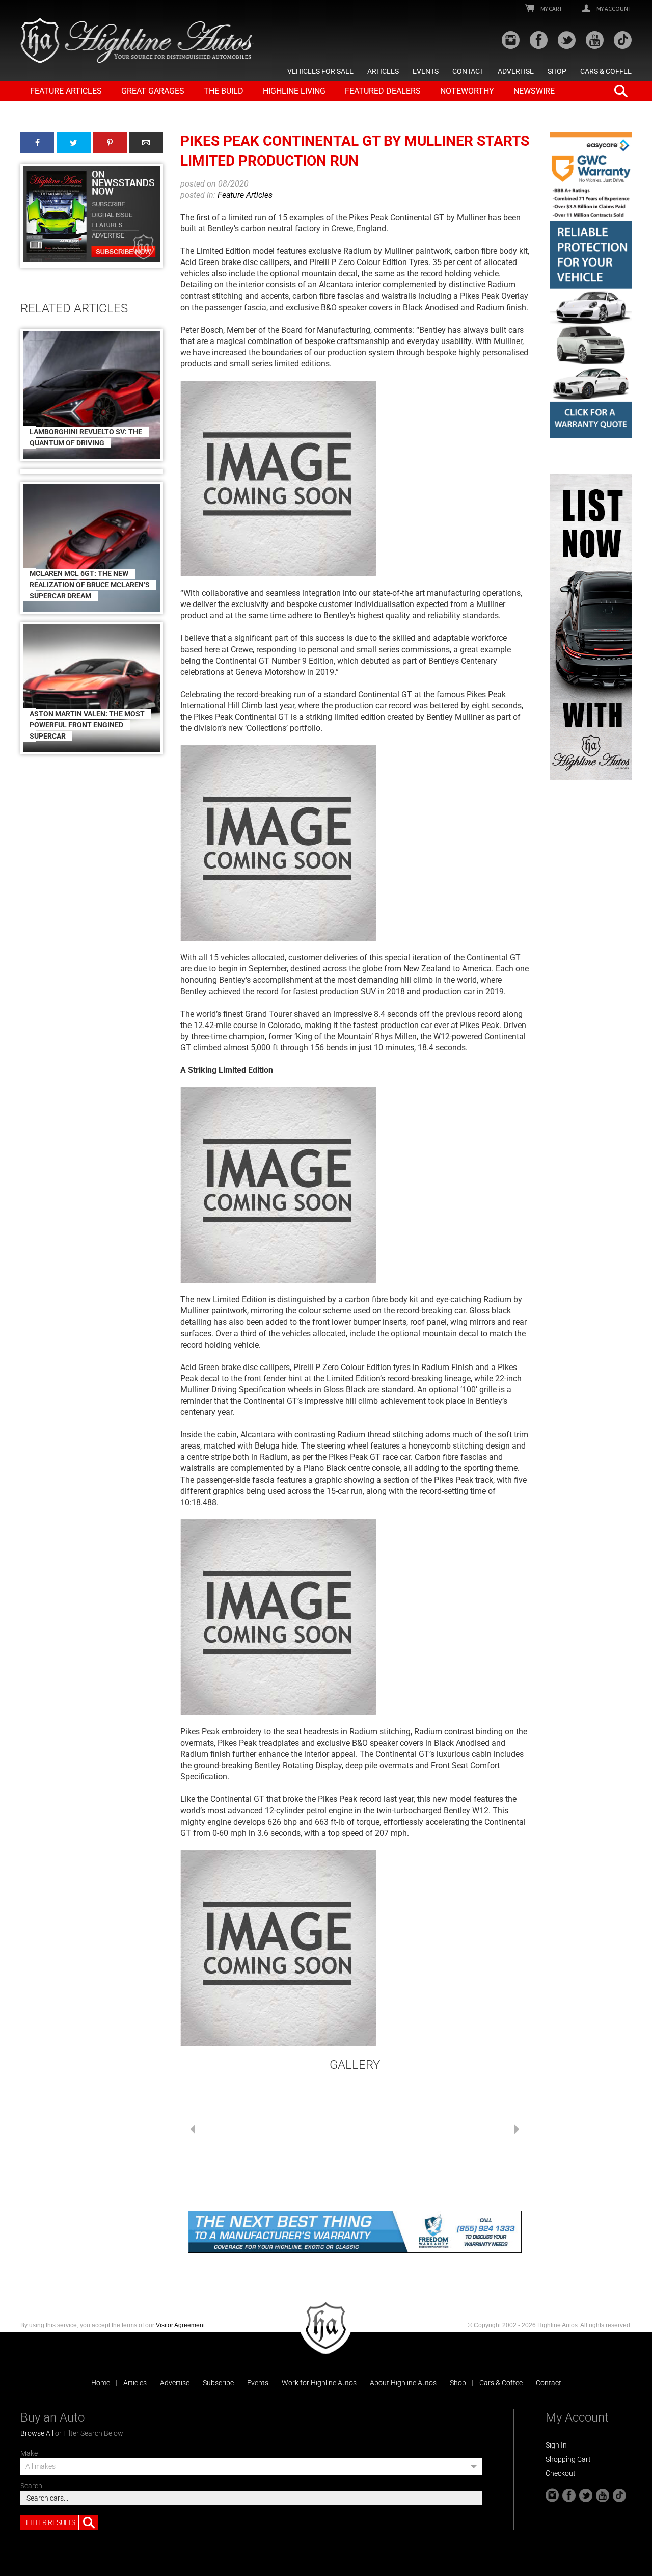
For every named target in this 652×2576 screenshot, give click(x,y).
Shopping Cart (568, 2459)
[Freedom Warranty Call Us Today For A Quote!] (355, 2232)
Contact (468, 71)
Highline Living (294, 91)
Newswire (534, 91)
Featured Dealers (383, 91)
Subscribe (218, 2383)
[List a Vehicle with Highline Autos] (591, 627)
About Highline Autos (403, 2383)
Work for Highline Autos (319, 2383)
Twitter (73, 142)
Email (146, 142)
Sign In (556, 2445)
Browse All (37, 2433)
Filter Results (50, 2522)
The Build (224, 91)
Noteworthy (467, 91)
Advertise (516, 71)
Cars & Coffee (606, 71)
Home (101, 2383)
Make (29, 2453)
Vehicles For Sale (320, 71)
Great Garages (153, 91)
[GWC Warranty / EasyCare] (591, 285)
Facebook (37, 142)
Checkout (561, 2473)
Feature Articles (66, 91)
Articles (383, 71)
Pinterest (110, 142)
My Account (614, 9)
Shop (557, 71)
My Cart (551, 9)
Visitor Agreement (180, 2325)
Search (31, 2486)
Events (426, 71)
